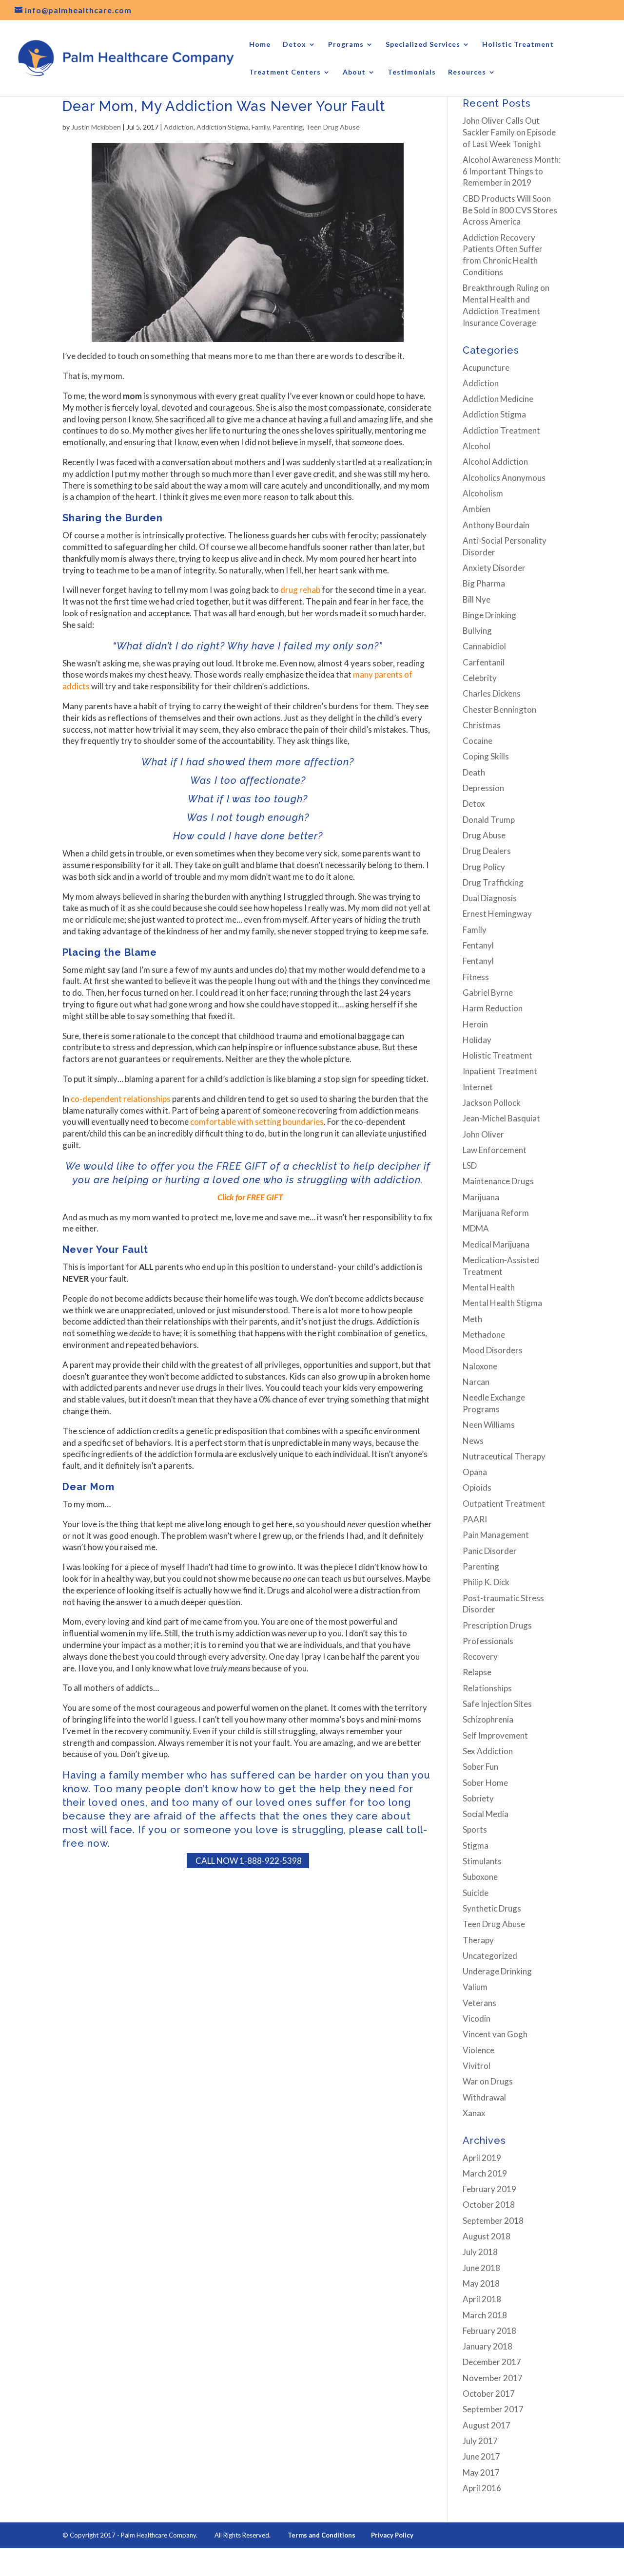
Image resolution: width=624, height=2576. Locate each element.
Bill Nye (477, 599)
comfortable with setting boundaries (257, 1122)
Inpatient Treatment (500, 1071)
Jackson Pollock (492, 1103)
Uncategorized (490, 1956)
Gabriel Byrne (488, 993)
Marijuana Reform (496, 1213)
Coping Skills (486, 756)
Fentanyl (478, 945)
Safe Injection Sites (497, 1704)
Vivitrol (477, 2066)
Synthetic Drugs (492, 1908)
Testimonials (412, 72)
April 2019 (482, 2158)
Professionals (488, 1641)
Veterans (479, 2003)
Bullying (477, 631)
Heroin (475, 1024)
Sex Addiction (488, 1751)
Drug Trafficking (493, 882)
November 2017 (493, 2378)
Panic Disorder (490, 1551)
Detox (294, 45)
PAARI (475, 1519)
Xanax (474, 2113)
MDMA (476, 1228)
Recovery (480, 1657)
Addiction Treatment (501, 430)
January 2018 (487, 2346)
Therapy (478, 1940)
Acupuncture (486, 368)
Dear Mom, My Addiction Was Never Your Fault (224, 106)
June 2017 (481, 2456)
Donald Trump (489, 820)
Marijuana (481, 1197)
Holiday (477, 1040)
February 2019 (489, 2189)
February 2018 (489, 2331)
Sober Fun (480, 1767)
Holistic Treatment (518, 45)
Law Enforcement (495, 1150)
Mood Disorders (493, 1350)
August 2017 (487, 2425)
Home (260, 45)
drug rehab (300, 590)
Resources (467, 72)
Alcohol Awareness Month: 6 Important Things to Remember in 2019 (512, 171)
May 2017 (481, 2472)
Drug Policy (484, 867)
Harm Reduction (493, 1008)
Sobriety (478, 1798)
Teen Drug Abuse (333, 127)
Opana (475, 1472)
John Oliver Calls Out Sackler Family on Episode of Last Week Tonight (509, 132)
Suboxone (480, 1877)
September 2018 (493, 2221)
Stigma (476, 1846)
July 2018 (480, 2252)
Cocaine (478, 741)
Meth (472, 1319)
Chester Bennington (499, 710)
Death (474, 772)
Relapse (477, 1672)
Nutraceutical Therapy (504, 1456)
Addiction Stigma (223, 127)
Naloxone (480, 1366)
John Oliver (483, 1134)
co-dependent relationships (121, 1099)
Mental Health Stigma (502, 1303)
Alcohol (477, 446)
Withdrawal (484, 2097)
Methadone (484, 1335)
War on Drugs (488, 2081)
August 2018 (487, 2236)
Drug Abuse (484, 835)
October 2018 (489, 2205)
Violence (478, 2050)
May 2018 (481, 2283)
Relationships (487, 1688)
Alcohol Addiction (495, 462)
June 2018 (481, 2268)
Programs (346, 45)
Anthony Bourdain (496, 525)
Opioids (477, 1487)
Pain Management (496, 1535)
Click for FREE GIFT (248, 1197)
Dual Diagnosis (490, 898)
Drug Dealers (487, 851)
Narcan (476, 1382)
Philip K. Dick (486, 1582)
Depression (483, 788)
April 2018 (482, 2299)
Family (261, 127)
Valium (475, 1987)
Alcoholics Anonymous (504, 478)
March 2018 (485, 2315)
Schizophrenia (488, 1719)
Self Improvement (495, 1735)
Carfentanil (484, 662)
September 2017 (493, 2409)
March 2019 (485, 2173)
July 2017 (480, 2441)
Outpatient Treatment (504, 1504)
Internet (478, 1087)
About (354, 72)
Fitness (476, 977)
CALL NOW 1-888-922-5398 (248, 1861)
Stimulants (482, 1861)
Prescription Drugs (497, 1625)
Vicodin (477, 2018)
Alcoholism (483, 493)
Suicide (476, 1893)
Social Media (486, 1814)
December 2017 (492, 2362)
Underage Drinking (497, 1971)
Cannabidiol (484, 646)
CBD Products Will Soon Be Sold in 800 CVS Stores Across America (510, 210)
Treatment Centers (285, 72)
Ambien (477, 509)
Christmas (482, 725)
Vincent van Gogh (495, 2034)
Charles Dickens (492, 693)
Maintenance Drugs (498, 1181)
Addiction (179, 127)
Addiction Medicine (498, 399)
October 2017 (489, 2394)
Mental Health (489, 1287)
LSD (470, 1165)
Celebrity (480, 678)
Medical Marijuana (496, 1244)
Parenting (288, 127)
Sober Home (485, 1783)
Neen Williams (489, 1425)
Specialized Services (423, 45)
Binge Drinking (489, 615)
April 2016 (482, 2488)
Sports (475, 1829)
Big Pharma (484, 583)
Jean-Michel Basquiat (501, 1118)
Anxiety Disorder (494, 568)
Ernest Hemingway (497, 914)
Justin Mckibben (96, 127)
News (473, 1441)
